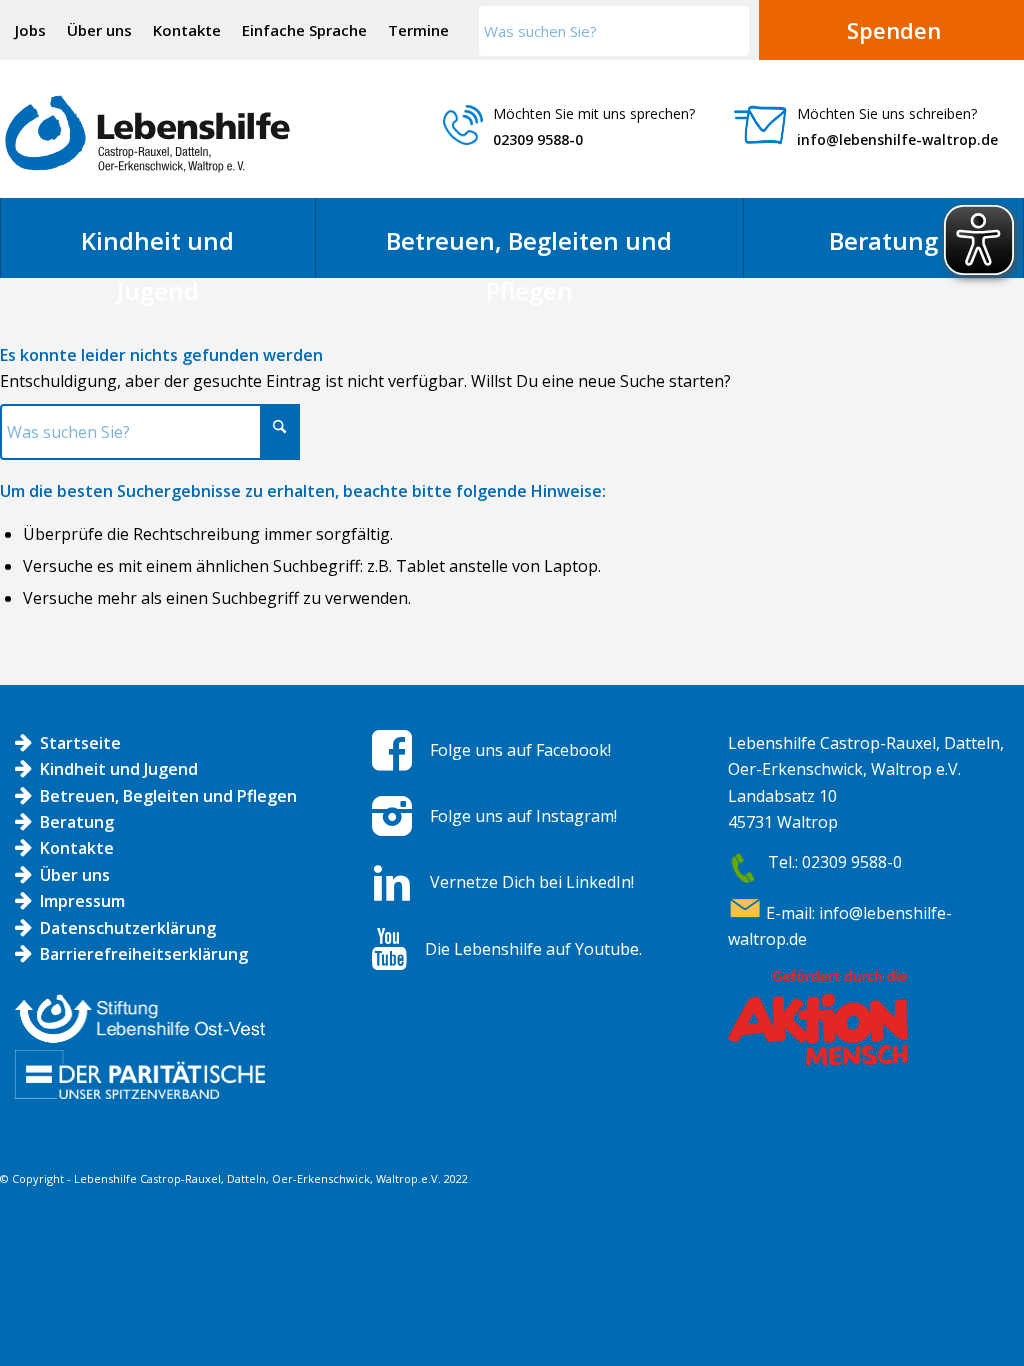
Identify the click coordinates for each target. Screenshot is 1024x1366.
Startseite (80, 743)
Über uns (99, 30)
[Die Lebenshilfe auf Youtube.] (389, 949)
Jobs (30, 30)
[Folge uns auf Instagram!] (392, 816)
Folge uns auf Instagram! (523, 816)
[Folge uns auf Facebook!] (392, 750)
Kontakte (187, 30)
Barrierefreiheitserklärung (144, 954)
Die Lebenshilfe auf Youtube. (533, 949)
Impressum (82, 901)
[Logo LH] (147, 134)
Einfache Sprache (304, 30)
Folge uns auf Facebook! (520, 750)
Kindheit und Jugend (119, 769)
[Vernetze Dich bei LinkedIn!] (392, 883)
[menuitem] (31, 30)
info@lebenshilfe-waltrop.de (897, 139)
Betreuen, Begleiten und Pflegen (168, 796)
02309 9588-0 (538, 139)
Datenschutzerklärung (128, 928)
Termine (418, 30)
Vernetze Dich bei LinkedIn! (532, 882)
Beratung (77, 822)
